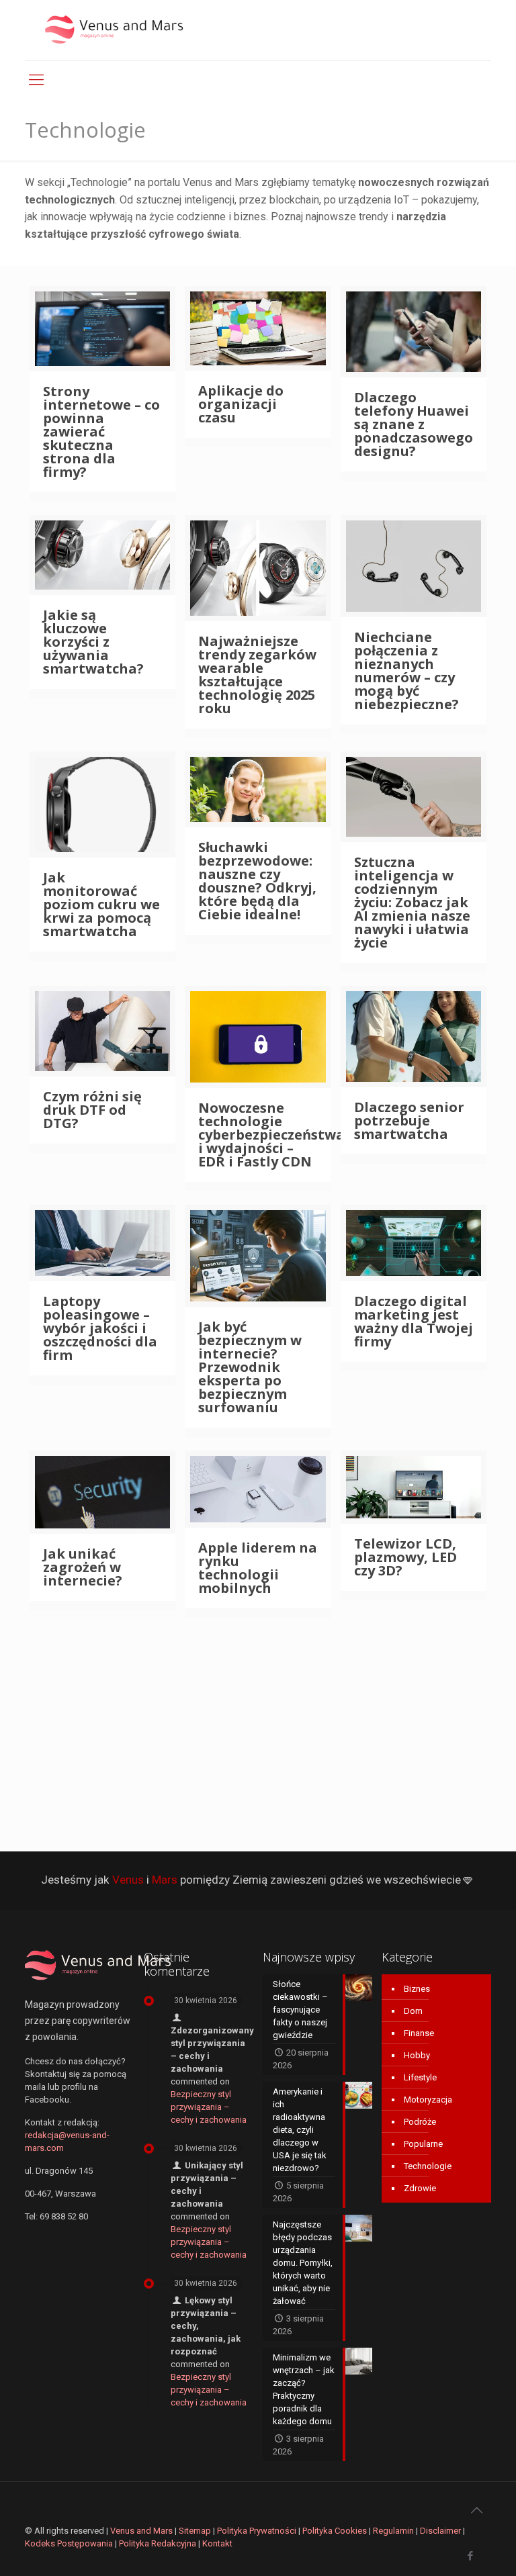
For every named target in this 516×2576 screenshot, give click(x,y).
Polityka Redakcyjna (158, 2543)
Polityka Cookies (335, 2531)
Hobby (417, 2055)
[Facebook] (471, 2556)
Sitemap (195, 2531)
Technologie (428, 2166)
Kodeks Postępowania (69, 2543)
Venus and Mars (141, 2531)
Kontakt (217, 2543)
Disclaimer (440, 2531)
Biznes (417, 1989)
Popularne (423, 2144)
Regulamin (393, 2531)
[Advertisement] (258, 1725)
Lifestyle (420, 2077)
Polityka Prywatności (257, 2531)
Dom (413, 2011)
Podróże (420, 2122)
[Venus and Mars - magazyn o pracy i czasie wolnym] (126, 30)
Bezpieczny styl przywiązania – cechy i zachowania (209, 2107)
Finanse (419, 2033)
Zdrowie (420, 2188)
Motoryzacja (428, 2100)
